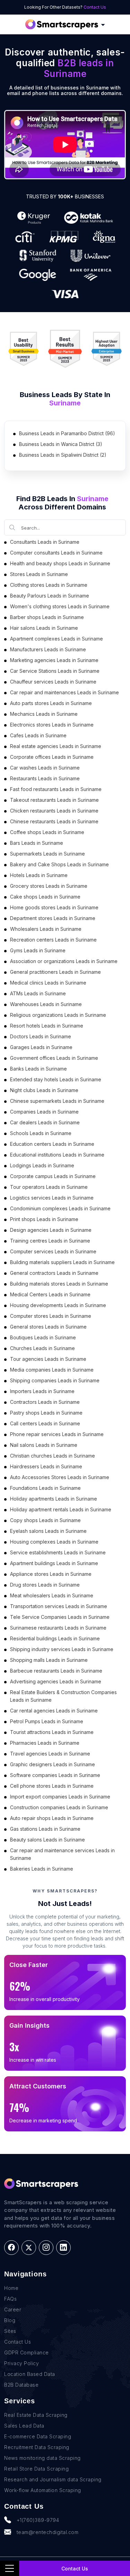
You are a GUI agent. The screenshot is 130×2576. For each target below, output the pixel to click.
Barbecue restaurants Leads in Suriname (56, 1671)
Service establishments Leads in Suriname (58, 1552)
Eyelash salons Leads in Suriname (48, 1531)
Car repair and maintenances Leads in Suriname (64, 692)
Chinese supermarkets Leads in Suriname (57, 1101)
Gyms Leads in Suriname (38, 950)
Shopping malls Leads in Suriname (49, 1660)
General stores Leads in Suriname (48, 1327)
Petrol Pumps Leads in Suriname (47, 1721)
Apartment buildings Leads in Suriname (54, 1563)
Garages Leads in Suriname (41, 1047)
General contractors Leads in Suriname (54, 1273)
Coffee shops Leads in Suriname (47, 832)
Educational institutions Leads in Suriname (57, 1155)
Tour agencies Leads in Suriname (48, 1359)
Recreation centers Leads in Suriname (53, 940)
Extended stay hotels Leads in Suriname (56, 1079)
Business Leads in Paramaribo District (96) (67, 433)
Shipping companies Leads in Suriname (55, 1380)
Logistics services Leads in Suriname (52, 1198)
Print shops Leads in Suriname (44, 1219)
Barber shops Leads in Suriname (47, 617)
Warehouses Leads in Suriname (46, 1004)
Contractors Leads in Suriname (45, 1402)
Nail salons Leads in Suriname (44, 1445)
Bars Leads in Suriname (37, 843)
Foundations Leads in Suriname (45, 1488)
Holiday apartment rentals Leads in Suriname (61, 1509)
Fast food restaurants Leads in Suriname (56, 789)
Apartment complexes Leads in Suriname (57, 639)
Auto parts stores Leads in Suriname (51, 703)
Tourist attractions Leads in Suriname (52, 1732)
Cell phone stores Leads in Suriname (52, 1786)
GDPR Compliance (27, 2352)
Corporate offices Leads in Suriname (52, 757)
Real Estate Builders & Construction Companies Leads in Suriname (63, 1696)
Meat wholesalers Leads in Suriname (52, 1595)
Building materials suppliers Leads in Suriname (62, 1262)
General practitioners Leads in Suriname (55, 972)
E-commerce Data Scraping (38, 2436)
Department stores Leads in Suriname (53, 918)
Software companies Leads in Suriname (55, 1775)
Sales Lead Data (24, 2426)
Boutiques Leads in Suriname (43, 1337)
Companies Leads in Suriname (44, 1112)
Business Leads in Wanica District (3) (61, 444)
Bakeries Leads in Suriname (42, 1869)
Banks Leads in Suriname (38, 1069)
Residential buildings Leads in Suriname (55, 1638)
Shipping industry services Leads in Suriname (62, 1649)
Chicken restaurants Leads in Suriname (54, 811)
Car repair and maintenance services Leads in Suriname (62, 1854)
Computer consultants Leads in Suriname (56, 553)
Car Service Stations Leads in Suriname (55, 671)
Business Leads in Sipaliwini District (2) (63, 455)
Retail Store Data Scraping (36, 2469)
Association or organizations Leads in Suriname (64, 961)
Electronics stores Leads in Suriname (52, 725)
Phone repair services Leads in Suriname (57, 1434)
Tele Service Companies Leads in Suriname (60, 1617)
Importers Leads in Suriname (42, 1391)
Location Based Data (30, 2374)
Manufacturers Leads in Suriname (48, 649)
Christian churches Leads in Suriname (53, 1456)
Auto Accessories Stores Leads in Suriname (60, 1477)
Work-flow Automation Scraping (43, 2490)
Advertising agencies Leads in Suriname (56, 1681)
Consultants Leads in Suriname (45, 542)
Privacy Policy (21, 2363)
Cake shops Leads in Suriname (45, 897)
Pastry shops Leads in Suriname (46, 1413)
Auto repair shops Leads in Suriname (52, 1818)
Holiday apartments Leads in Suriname (54, 1499)
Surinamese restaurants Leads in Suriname (58, 1628)
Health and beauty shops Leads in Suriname (60, 563)
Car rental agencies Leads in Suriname (54, 1711)
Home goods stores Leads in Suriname (54, 907)
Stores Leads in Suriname (39, 574)
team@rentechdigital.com (48, 2532)
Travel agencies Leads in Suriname (50, 1754)
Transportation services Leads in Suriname (59, 1606)
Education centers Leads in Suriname (52, 1144)
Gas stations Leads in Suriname (45, 1829)
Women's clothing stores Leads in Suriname (60, 606)
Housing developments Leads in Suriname (58, 1305)
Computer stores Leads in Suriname (51, 1316)
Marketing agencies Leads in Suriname (54, 660)
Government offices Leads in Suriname (54, 1058)
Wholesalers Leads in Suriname (46, 929)
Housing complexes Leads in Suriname (54, 1542)
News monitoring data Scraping (42, 2458)
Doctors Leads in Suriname (41, 1036)
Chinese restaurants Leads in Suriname (54, 821)
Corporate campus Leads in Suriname (53, 1176)
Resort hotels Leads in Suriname (47, 1026)
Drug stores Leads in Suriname (45, 1585)
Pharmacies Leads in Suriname (45, 1743)
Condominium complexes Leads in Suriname (60, 1208)
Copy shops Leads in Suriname (45, 1520)
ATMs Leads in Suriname (38, 993)
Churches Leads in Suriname (42, 1348)
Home (11, 2288)
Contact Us (95, 7)
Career (13, 2309)
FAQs (10, 2299)
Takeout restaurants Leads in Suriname (54, 800)
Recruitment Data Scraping (37, 2447)
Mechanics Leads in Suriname (44, 714)
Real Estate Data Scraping (36, 2415)
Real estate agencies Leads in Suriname (56, 746)
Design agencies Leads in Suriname (51, 1230)
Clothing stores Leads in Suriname (49, 585)
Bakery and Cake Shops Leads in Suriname (59, 864)
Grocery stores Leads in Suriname (49, 886)
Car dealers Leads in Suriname (45, 1122)
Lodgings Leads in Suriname (42, 1165)
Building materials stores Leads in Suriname (59, 1284)
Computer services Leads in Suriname (53, 1251)
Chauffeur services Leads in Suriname (53, 682)
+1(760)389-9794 (38, 2520)
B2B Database (21, 2385)
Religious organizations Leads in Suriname (58, 1015)
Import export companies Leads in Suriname (60, 1797)
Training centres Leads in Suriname (50, 1241)
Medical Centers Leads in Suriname (50, 1294)
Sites (10, 2331)
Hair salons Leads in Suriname (44, 628)
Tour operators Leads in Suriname (49, 1187)
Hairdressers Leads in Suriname (46, 1466)
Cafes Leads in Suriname (38, 735)
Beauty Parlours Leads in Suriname (50, 596)
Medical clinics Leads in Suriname (48, 983)
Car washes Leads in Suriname (45, 768)
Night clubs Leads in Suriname (44, 1090)
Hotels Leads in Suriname (39, 875)
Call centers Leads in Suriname (45, 1423)
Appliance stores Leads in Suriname (51, 1574)
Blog (10, 2320)
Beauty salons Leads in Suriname (47, 1840)
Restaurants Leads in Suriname (45, 778)
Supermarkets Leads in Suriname (47, 854)
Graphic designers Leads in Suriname (53, 1764)
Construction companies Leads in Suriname (59, 1807)
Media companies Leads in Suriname (52, 1370)
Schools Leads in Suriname (41, 1133)
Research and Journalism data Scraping (53, 2479)
